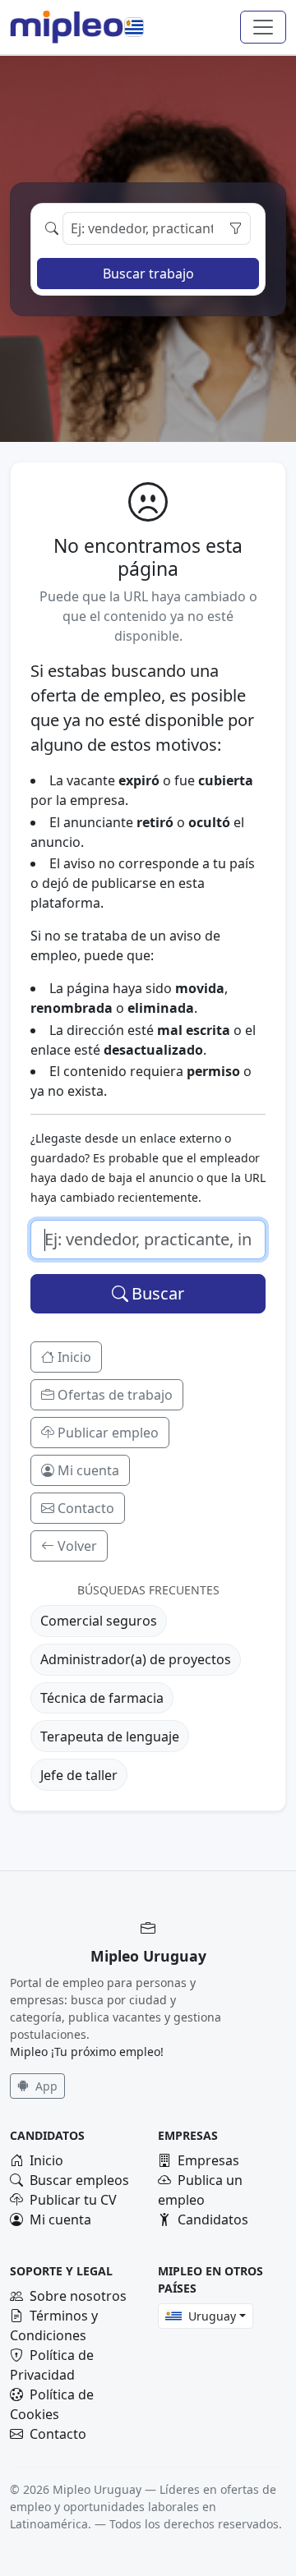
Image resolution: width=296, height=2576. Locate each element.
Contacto (86, 1508)
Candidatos (213, 2219)
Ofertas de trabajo (115, 1395)
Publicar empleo (108, 1433)
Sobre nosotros (78, 2296)
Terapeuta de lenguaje (110, 1736)
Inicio (74, 1357)
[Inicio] (67, 27)
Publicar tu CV (73, 2200)
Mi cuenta (88, 1470)
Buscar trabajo (148, 274)
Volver (77, 1546)
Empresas (208, 2160)
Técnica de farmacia (102, 1698)
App (45, 2086)
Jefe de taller (79, 1775)
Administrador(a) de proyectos (136, 1659)
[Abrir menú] (263, 27)
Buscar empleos (79, 2180)
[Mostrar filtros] (235, 228)
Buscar (158, 1293)
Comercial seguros (99, 1621)
